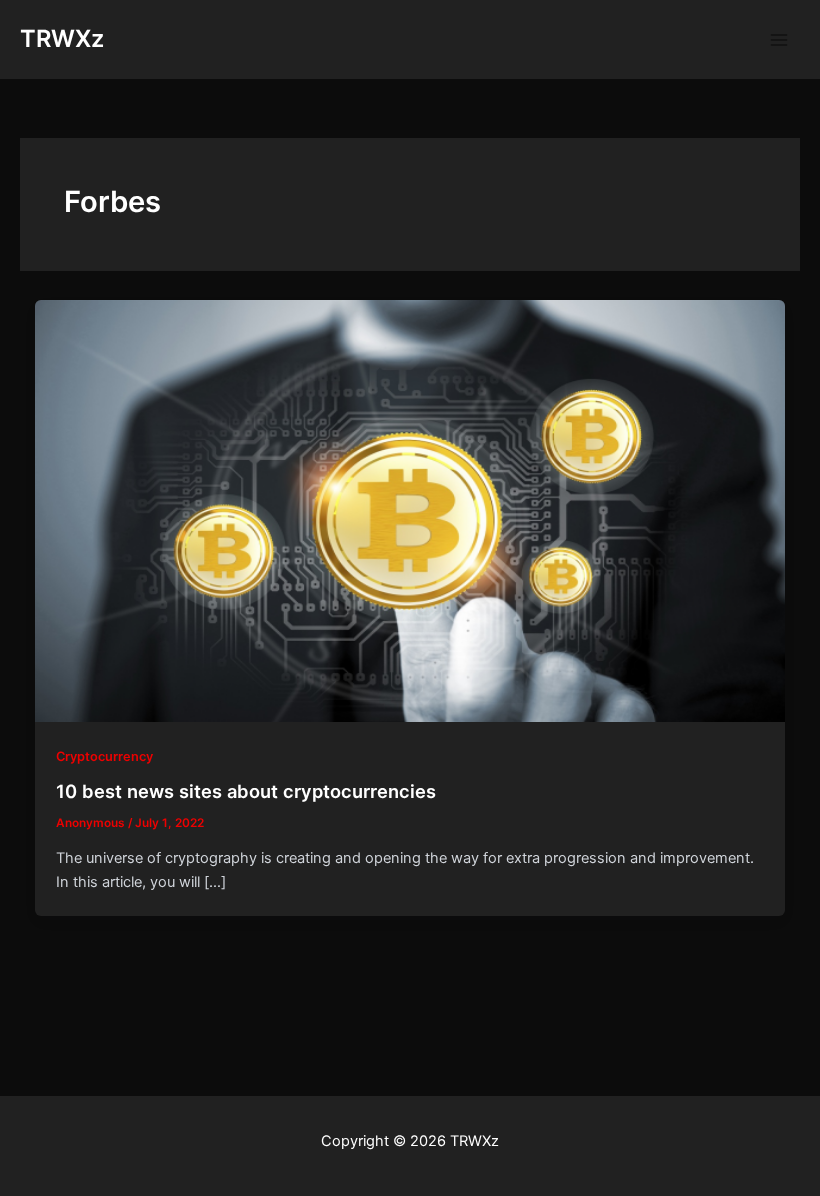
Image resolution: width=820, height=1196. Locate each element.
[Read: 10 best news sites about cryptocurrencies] (410, 510)
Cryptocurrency (104, 756)
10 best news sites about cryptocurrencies (246, 791)
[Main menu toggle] (779, 40)
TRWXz (62, 38)
